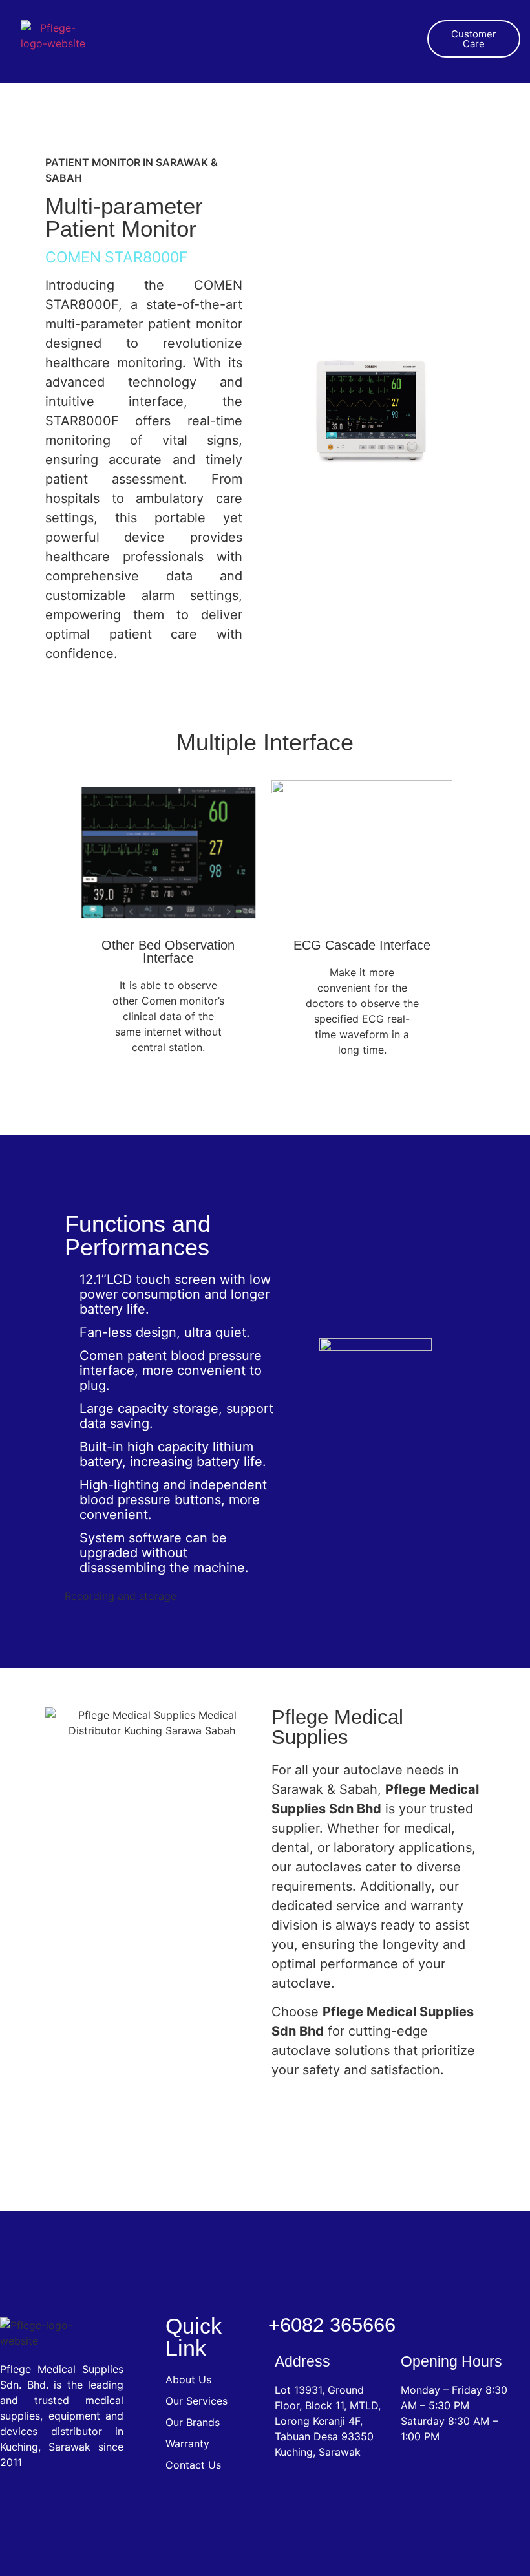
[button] (263, 24)
